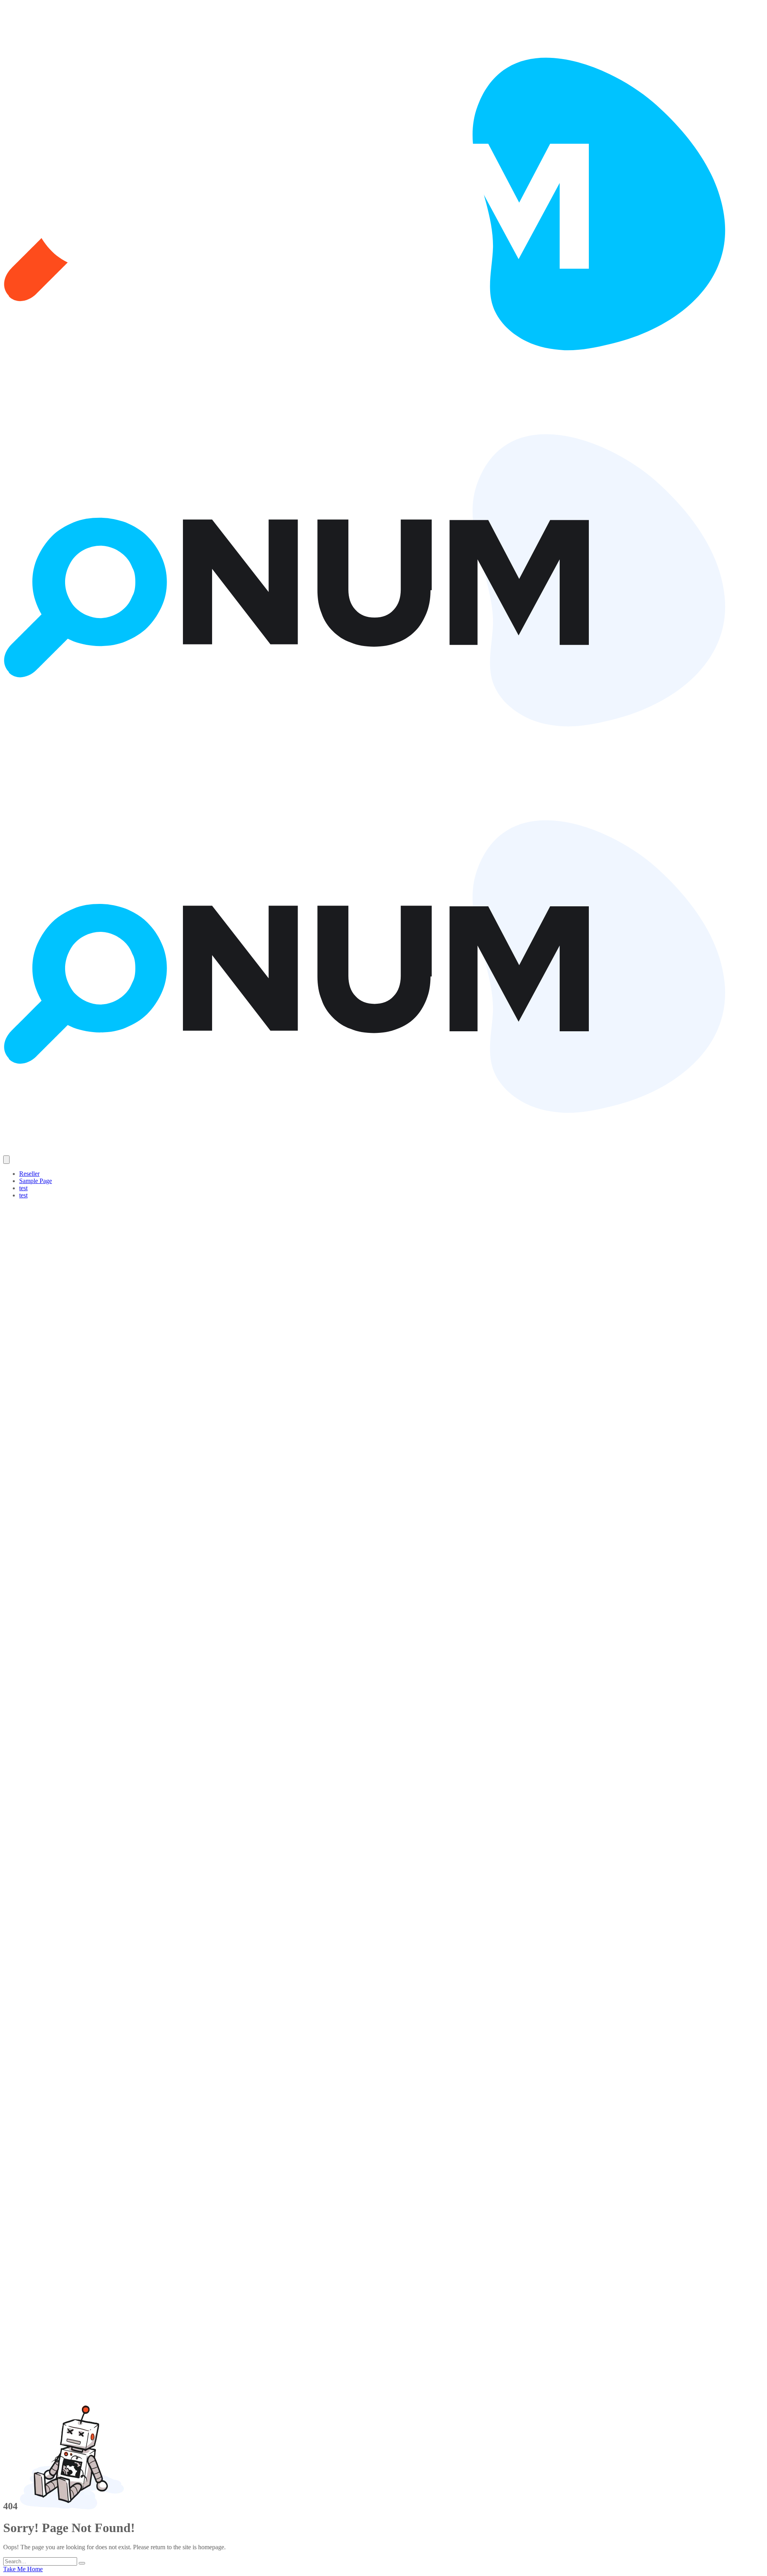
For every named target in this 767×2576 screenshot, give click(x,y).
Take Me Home (23, 2569)
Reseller (29, 1174)
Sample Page (36, 1181)
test (23, 1188)
